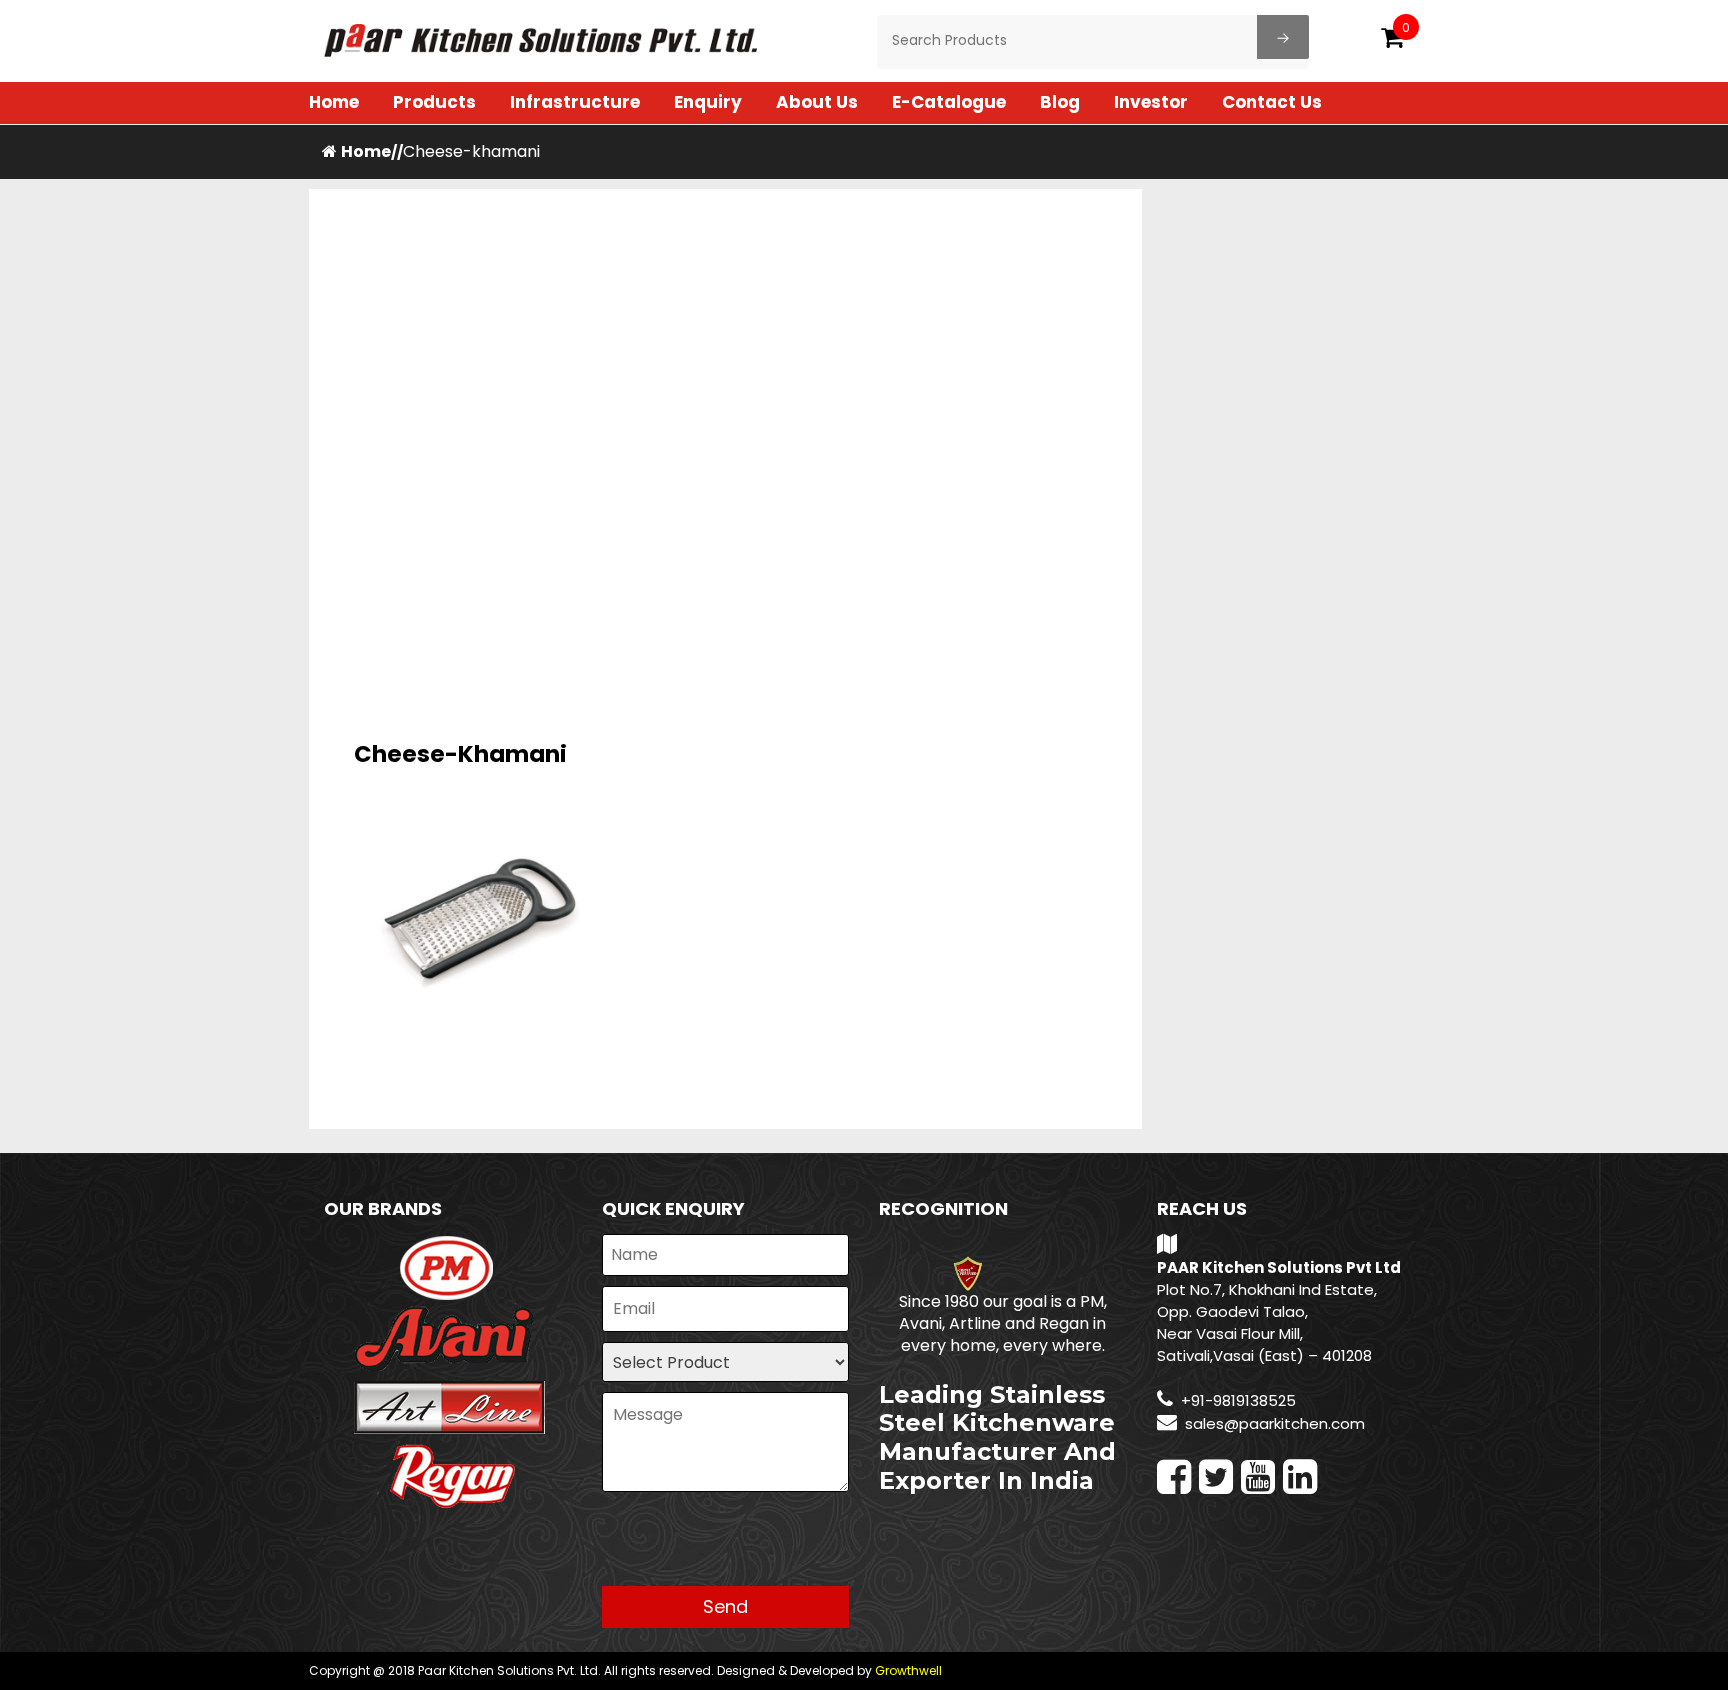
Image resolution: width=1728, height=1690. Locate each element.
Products (434, 102)
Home (334, 102)
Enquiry (708, 102)
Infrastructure (575, 102)
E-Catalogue (949, 102)
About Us (817, 102)
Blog (1060, 102)
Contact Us (1272, 102)
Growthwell (908, 1670)
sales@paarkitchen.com (1275, 1423)
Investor (1151, 102)
